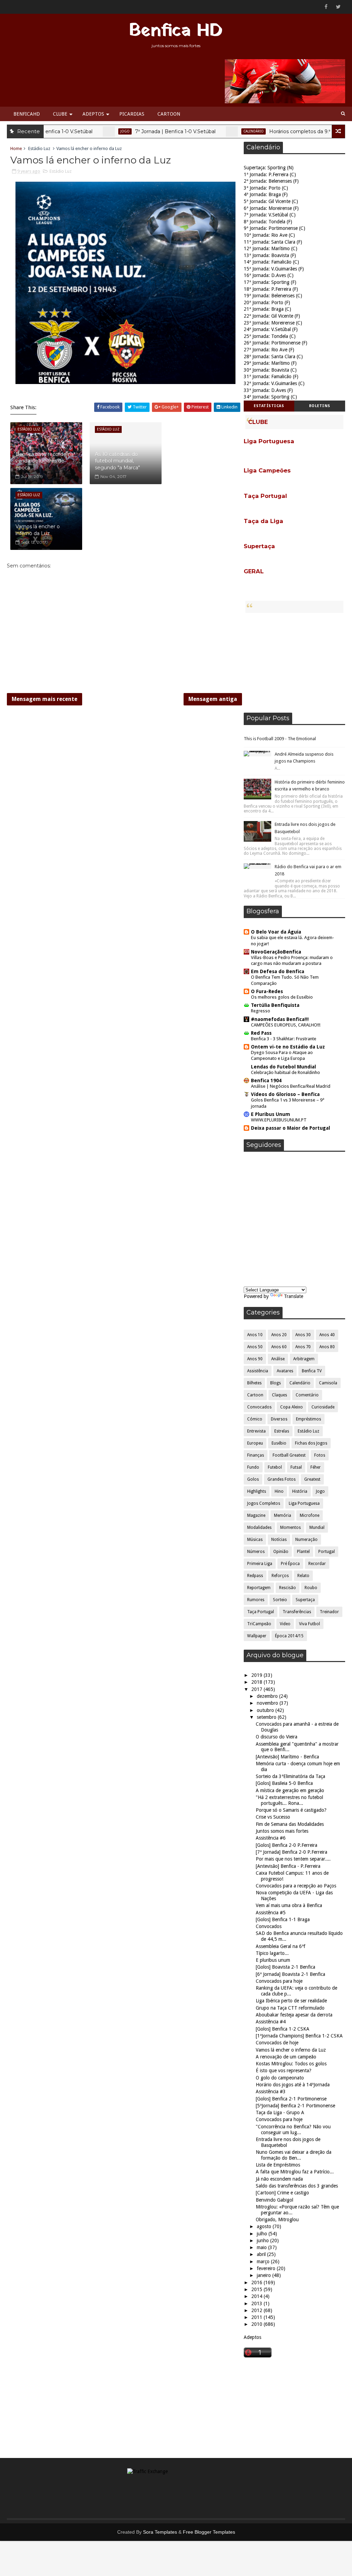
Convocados (259, 1407)
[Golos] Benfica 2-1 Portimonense (291, 2099)
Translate (294, 1296)
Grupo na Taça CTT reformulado (290, 2008)
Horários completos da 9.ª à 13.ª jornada (276, 131)
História (300, 1491)
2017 (257, 1689)
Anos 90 (255, 1359)
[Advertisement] (294, 663)
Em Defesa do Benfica (278, 971)
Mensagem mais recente (45, 699)
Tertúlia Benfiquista (275, 1005)
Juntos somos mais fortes (282, 1831)
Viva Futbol (310, 1624)
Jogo (85, 131)
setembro (267, 1717)
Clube (60, 114)
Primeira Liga (260, 1564)
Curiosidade (323, 1407)
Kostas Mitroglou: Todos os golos (291, 2064)
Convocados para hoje (279, 1981)
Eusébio (279, 1443)
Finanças (256, 1455)
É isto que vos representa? (284, 2071)
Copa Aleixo (291, 1407)
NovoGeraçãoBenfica (276, 952)
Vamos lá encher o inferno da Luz (38, 530)
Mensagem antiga (213, 699)
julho (263, 2234)
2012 (257, 2310)
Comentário (307, 1395)
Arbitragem (304, 1359)
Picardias (132, 114)
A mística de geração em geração (290, 1790)
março (264, 2261)
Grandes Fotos (282, 1479)
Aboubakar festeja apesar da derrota (294, 2015)
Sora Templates (160, 2532)
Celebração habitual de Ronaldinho (285, 1072)
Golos (253, 1479)
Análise (278, 1359)
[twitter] (338, 7)
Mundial (317, 1527)
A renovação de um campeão (286, 2057)
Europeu (255, 1443)
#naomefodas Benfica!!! (280, 1019)
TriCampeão (259, 1624)
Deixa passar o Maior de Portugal (290, 1128)
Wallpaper (257, 1636)
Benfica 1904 (266, 1081)
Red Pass (261, 1033)
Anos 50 (255, 1347)
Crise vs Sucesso (273, 1817)
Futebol (275, 1467)
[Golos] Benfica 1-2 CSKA (283, 2029)
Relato (303, 1576)
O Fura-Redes (267, 991)
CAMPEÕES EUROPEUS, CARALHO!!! (286, 1025)
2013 (257, 2303)
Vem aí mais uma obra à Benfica (289, 1905)
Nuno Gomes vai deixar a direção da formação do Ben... (294, 2155)
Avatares (285, 1371)
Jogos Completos (264, 1503)
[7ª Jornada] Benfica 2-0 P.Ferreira (291, 1852)
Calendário (213, 131)
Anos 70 (303, 1347)
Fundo (253, 1467)
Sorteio (280, 1600)
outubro (266, 1710)
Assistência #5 (271, 1913)
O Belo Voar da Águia (276, 932)
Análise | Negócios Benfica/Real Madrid (291, 1086)
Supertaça (305, 1600)
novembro (268, 1703)
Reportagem (259, 1588)
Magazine (256, 1515)
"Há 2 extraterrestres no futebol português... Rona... (289, 1800)
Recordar (317, 1564)
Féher (316, 1467)
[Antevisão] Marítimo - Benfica (287, 1757)
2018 (257, 1682)
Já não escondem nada (279, 2179)
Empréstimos (309, 1419)
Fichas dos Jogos (311, 1443)
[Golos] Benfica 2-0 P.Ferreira (287, 1845)
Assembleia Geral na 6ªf (280, 1946)
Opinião (281, 1552)
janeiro (265, 2275)
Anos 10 (255, 1335)
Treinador (329, 1612)
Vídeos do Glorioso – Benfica (285, 1094)
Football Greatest (289, 1455)
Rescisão (288, 1588)
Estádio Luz (39, 148)
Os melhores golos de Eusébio (282, 997)
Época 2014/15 (289, 1636)
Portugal (327, 1552)
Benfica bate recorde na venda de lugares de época (45, 461)
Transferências (297, 1612)
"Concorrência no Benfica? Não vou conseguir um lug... (293, 2130)
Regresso (261, 1011)
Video (285, 1624)
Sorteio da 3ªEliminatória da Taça (290, 1776)
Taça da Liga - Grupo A (280, 2112)
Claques (279, 1395)
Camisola (328, 1383)
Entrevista (256, 1431)
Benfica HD (176, 31)
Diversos (279, 1419)
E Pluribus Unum (271, 1114)
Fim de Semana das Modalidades (290, 1824)
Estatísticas (269, 406)
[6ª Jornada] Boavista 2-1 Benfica (290, 1974)
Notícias (279, 1540)
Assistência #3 (271, 2091)
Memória (283, 1515)
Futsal (296, 1467)
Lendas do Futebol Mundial (283, 1067)
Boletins (320, 406)
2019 (257, 1675)
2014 (257, 2296)
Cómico (255, 1419)
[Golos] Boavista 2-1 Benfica (285, 1967)
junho (263, 2240)
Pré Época (290, 1564)
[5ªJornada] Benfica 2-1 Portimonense (295, 2106)
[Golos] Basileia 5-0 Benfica (284, 1783)
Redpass (255, 1576)
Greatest (312, 1479)
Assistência (258, 1371)
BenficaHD (27, 114)
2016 (257, 2282)
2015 (257, 2289)
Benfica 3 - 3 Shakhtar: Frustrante (284, 1039)
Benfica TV (312, 1371)
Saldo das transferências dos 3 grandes (297, 2186)
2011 (257, 2317)
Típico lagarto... (272, 1953)
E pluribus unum (273, 1960)
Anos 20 (279, 1335)
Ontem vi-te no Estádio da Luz (288, 1047)
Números (256, 1552)
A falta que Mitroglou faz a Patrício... (295, 2172)
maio (262, 2247)
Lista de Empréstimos (278, 2165)
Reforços (280, 1576)
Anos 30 (303, 1335)
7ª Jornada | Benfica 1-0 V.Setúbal (135, 131)
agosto (265, 2226)
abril (262, 2254)
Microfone (310, 1515)
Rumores (256, 1600)
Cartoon (169, 114)
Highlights (257, 1491)
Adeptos (93, 114)
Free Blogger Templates (209, 2532)
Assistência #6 (271, 1838)
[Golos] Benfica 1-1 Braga (283, 1919)
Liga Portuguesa (304, 1503)
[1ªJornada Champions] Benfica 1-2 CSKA (299, 2036)
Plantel (303, 1552)
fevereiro (267, 2268)
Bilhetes (254, 1383)
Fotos (320, 1455)
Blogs (276, 1383)
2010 (257, 2324)
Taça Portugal (261, 1612)
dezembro (268, 1696)
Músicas (255, 1540)
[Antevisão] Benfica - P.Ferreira (288, 1866)
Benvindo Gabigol (274, 2200)
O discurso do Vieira (277, 1737)
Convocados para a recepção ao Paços (296, 1886)
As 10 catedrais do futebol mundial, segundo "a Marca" (117, 461)
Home (16, 148)
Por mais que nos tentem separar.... (293, 1859)
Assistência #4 (271, 2022)
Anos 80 (327, 1347)
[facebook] (326, 7)
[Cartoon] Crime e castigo (282, 2193)
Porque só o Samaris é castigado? (291, 1810)
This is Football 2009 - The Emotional (280, 739)
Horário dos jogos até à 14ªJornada (293, 2085)
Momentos (290, 1527)
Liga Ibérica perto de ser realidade (291, 2001)
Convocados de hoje (277, 2043)
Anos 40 (327, 1335)
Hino (279, 1491)
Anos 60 (279, 1347)
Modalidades (259, 1527)
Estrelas (282, 1431)
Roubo (311, 1588)
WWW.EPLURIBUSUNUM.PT (279, 1120)
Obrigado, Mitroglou (277, 2220)
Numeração (306, 1540)
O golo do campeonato (280, 2078)
